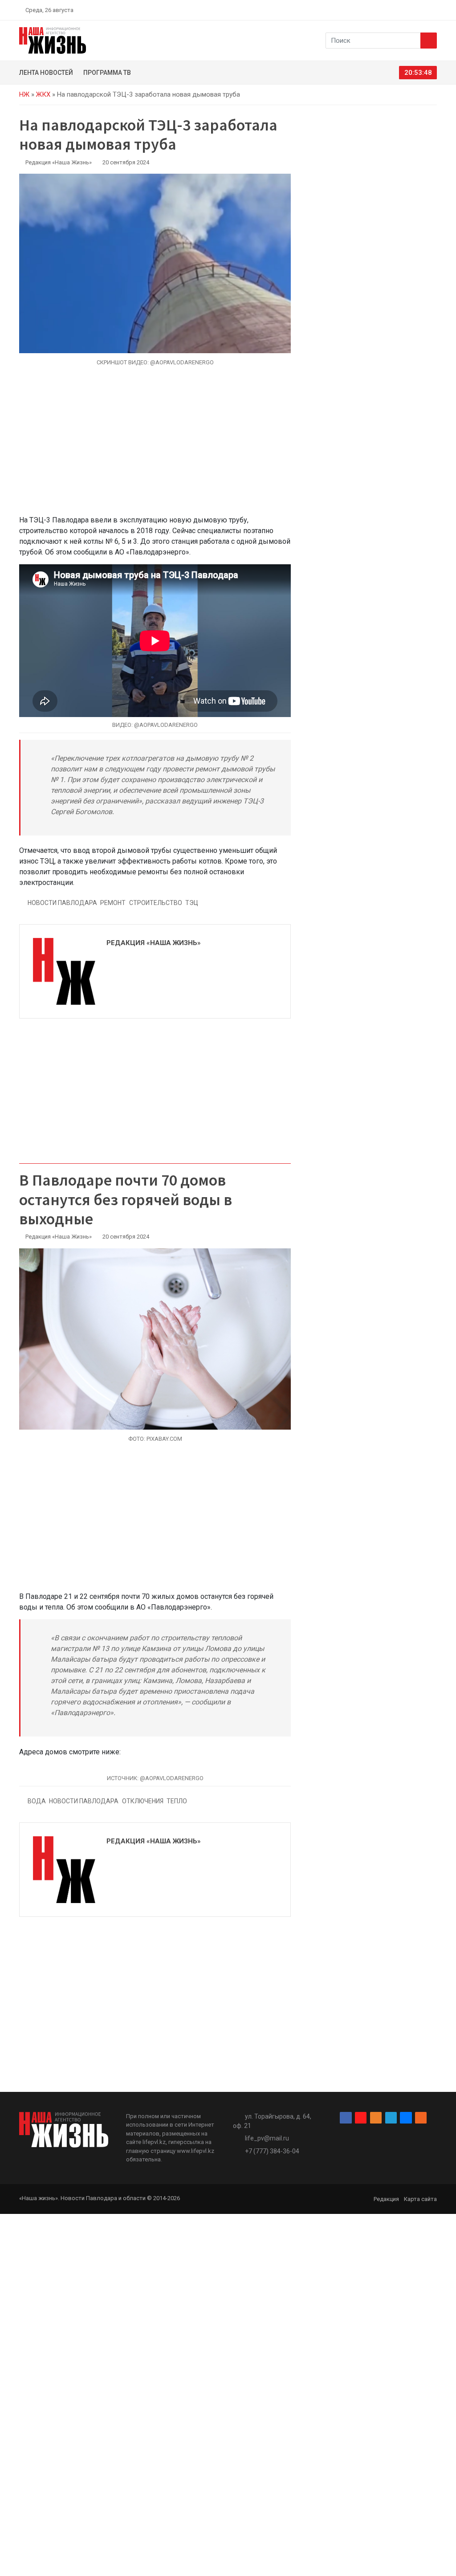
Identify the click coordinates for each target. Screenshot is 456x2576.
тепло (177, 1801)
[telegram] (413, 10)
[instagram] (392, 10)
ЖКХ (43, 94)
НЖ (24, 94)
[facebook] (382, 10)
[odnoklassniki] (402, 10)
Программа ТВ (107, 73)
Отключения (143, 1801)
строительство (156, 903)
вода (37, 1801)
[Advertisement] (155, 446)
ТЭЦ (192, 903)
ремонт (113, 903)
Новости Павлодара (62, 903)
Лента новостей (46, 73)
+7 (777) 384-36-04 (272, 2151)
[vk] (423, 10)
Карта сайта (420, 2199)
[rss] (433, 10)
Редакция (386, 2199)
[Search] (429, 41)
